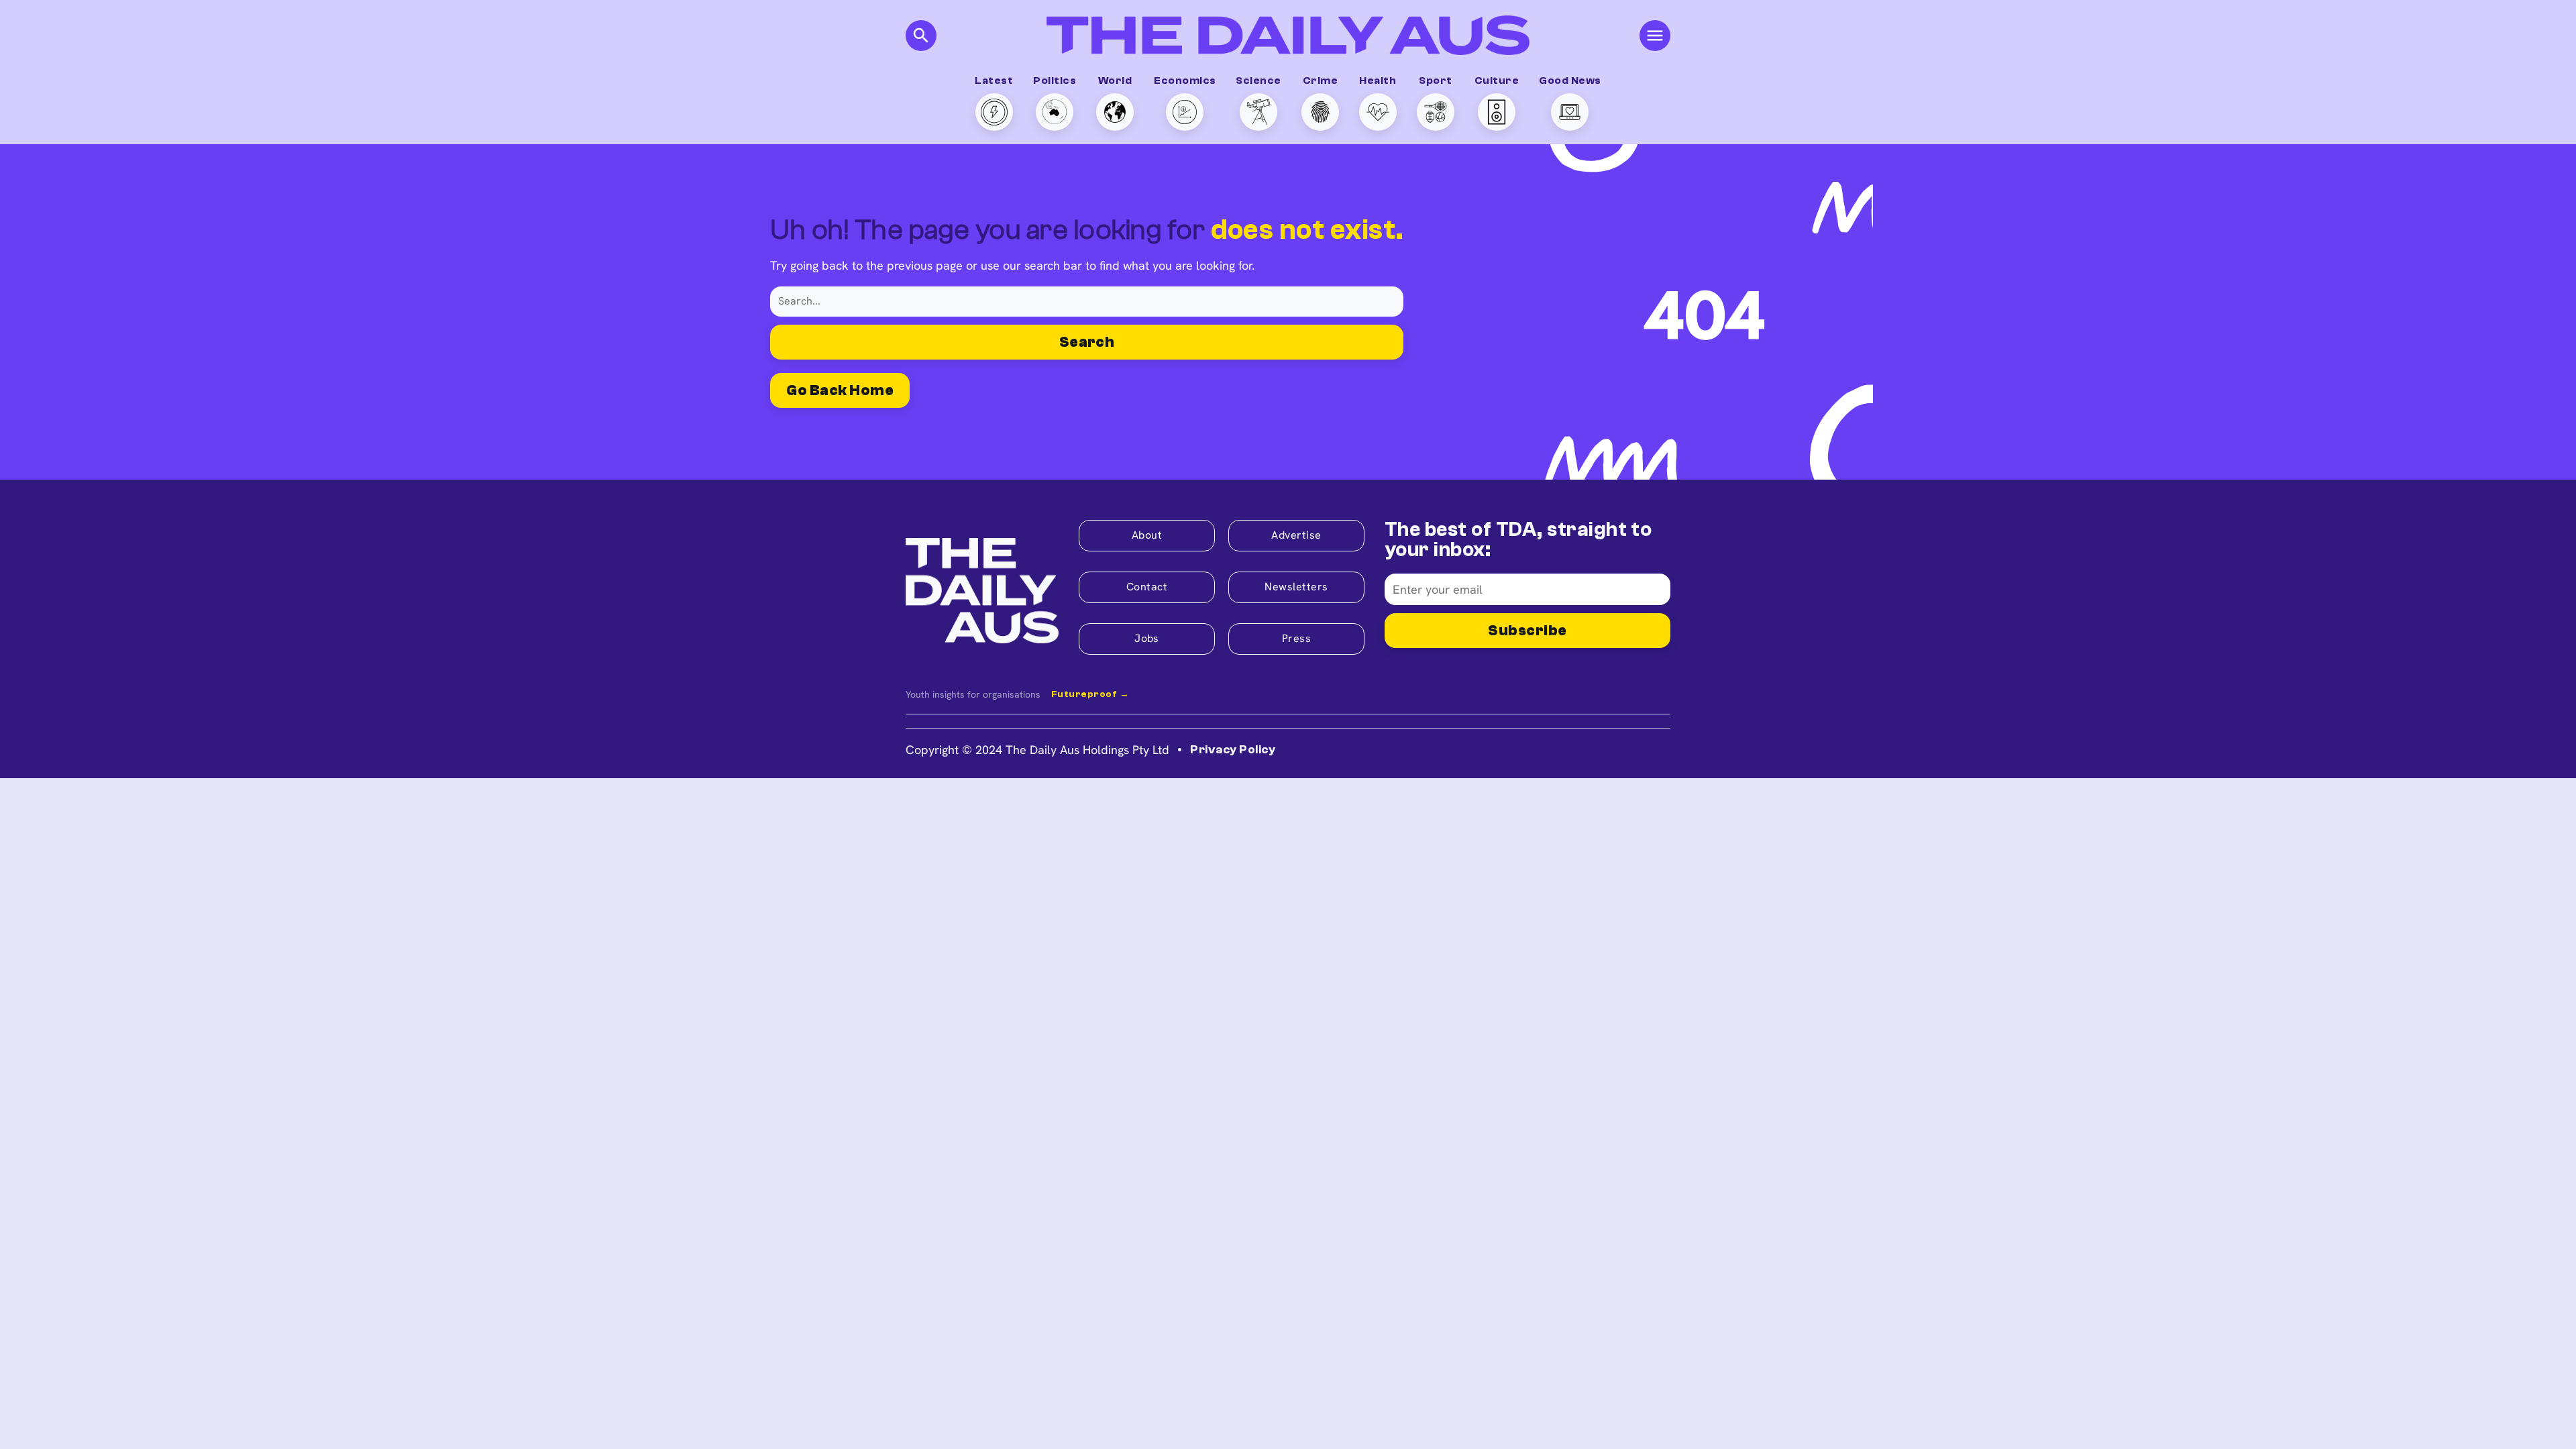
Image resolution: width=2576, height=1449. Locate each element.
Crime (1320, 80)
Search (1087, 342)
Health (1378, 80)
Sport (1435, 80)
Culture (1497, 80)
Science (1258, 80)
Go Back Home (840, 390)
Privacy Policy (1233, 750)
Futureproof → (1090, 694)
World (1115, 80)
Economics (1185, 80)
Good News (1570, 80)
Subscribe (1527, 631)
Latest (994, 80)
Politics (1055, 80)
